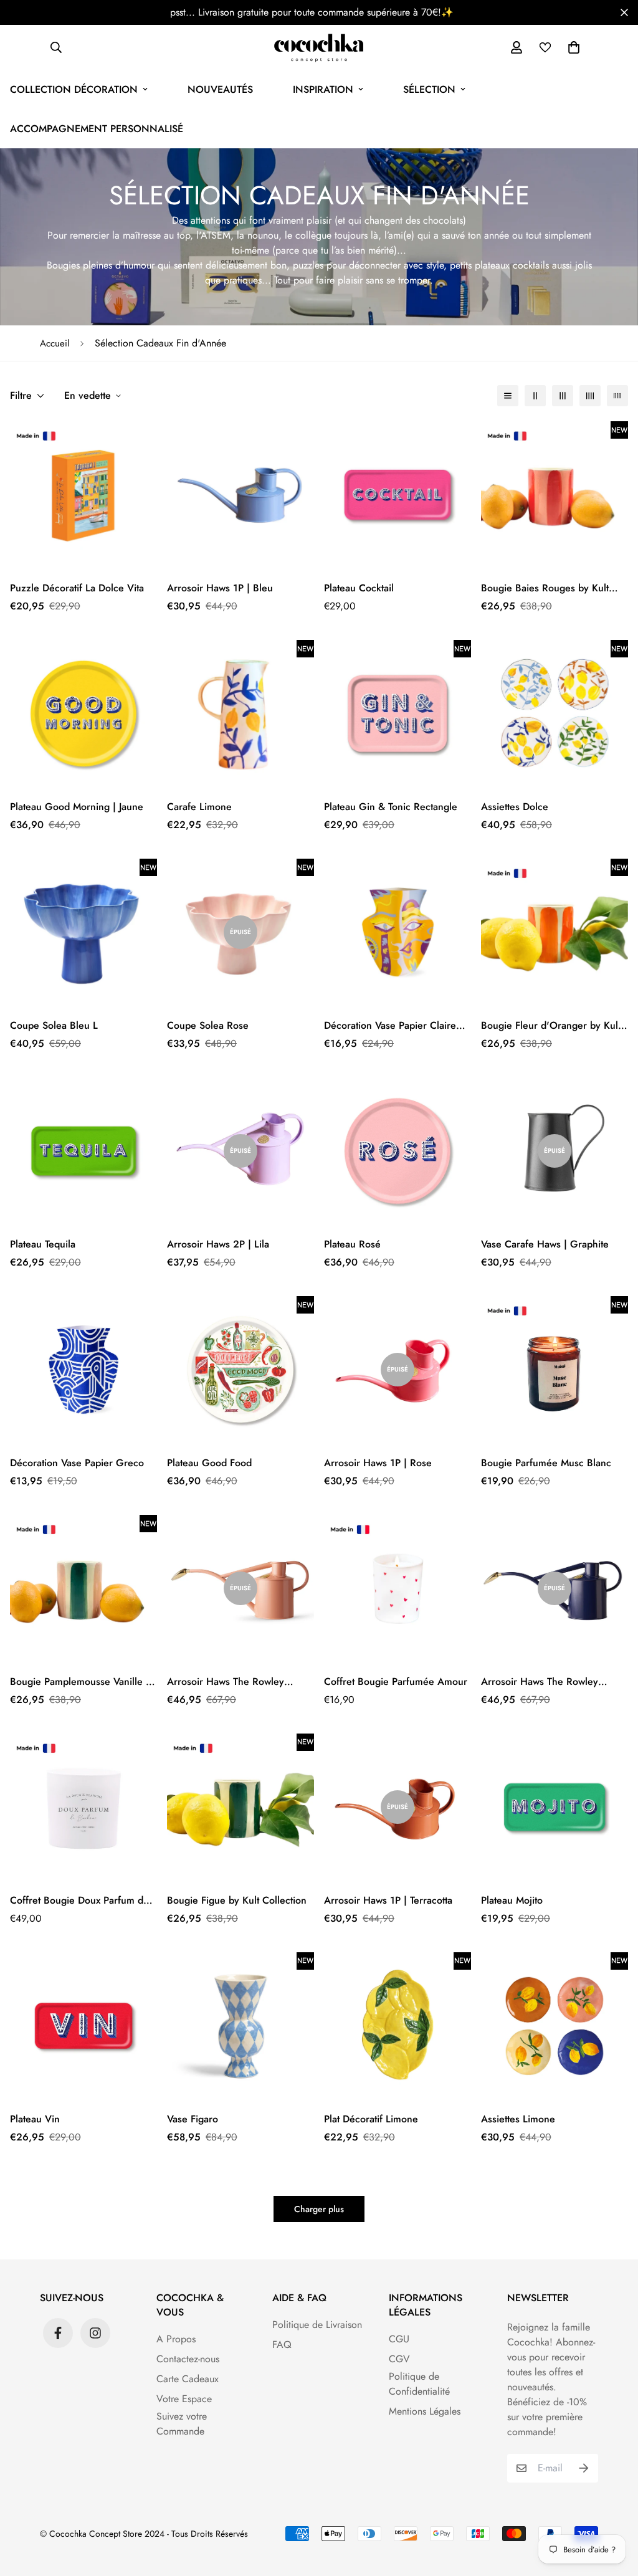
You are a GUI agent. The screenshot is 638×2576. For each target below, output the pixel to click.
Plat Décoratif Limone (371, 2119)
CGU (399, 2339)
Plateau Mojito (512, 1900)
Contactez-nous (188, 2359)
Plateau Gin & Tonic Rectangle (391, 807)
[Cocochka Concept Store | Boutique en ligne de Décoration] (319, 47)
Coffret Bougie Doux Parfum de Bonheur (79, 1901)
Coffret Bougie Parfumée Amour (396, 1682)
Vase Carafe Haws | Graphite (545, 1244)
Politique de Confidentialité (419, 2384)
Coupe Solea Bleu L (54, 1025)
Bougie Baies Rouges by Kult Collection (545, 588)
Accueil (55, 343)
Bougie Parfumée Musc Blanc (546, 1463)
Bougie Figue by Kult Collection (237, 1900)
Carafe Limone (199, 807)
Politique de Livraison (317, 2325)
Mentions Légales (425, 2411)
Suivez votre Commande (182, 2424)
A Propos (176, 2339)
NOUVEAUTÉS (220, 89)
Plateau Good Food (209, 1463)
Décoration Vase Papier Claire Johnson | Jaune (390, 1026)
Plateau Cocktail (359, 588)
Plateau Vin (35, 2119)
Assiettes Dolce (515, 807)
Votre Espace (184, 2399)
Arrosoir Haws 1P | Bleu (220, 588)
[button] (571, 47)
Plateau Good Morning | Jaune (77, 807)
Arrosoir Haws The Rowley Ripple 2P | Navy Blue (540, 1682)
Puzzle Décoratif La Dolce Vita (77, 588)
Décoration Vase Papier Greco (77, 1463)
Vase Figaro (193, 2119)
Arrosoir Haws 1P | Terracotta (388, 1900)
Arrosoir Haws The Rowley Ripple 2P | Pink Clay (226, 1682)
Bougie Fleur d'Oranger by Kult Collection (551, 1026)
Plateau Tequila (43, 1244)
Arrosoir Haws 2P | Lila (218, 1244)
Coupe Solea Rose (208, 1025)
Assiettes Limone (518, 2119)
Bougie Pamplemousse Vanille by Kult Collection (83, 1682)
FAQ (282, 2345)
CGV (399, 2359)
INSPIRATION (323, 89)
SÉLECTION (429, 89)
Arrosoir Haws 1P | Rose (378, 1463)
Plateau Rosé (352, 1244)
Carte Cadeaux (188, 2379)
